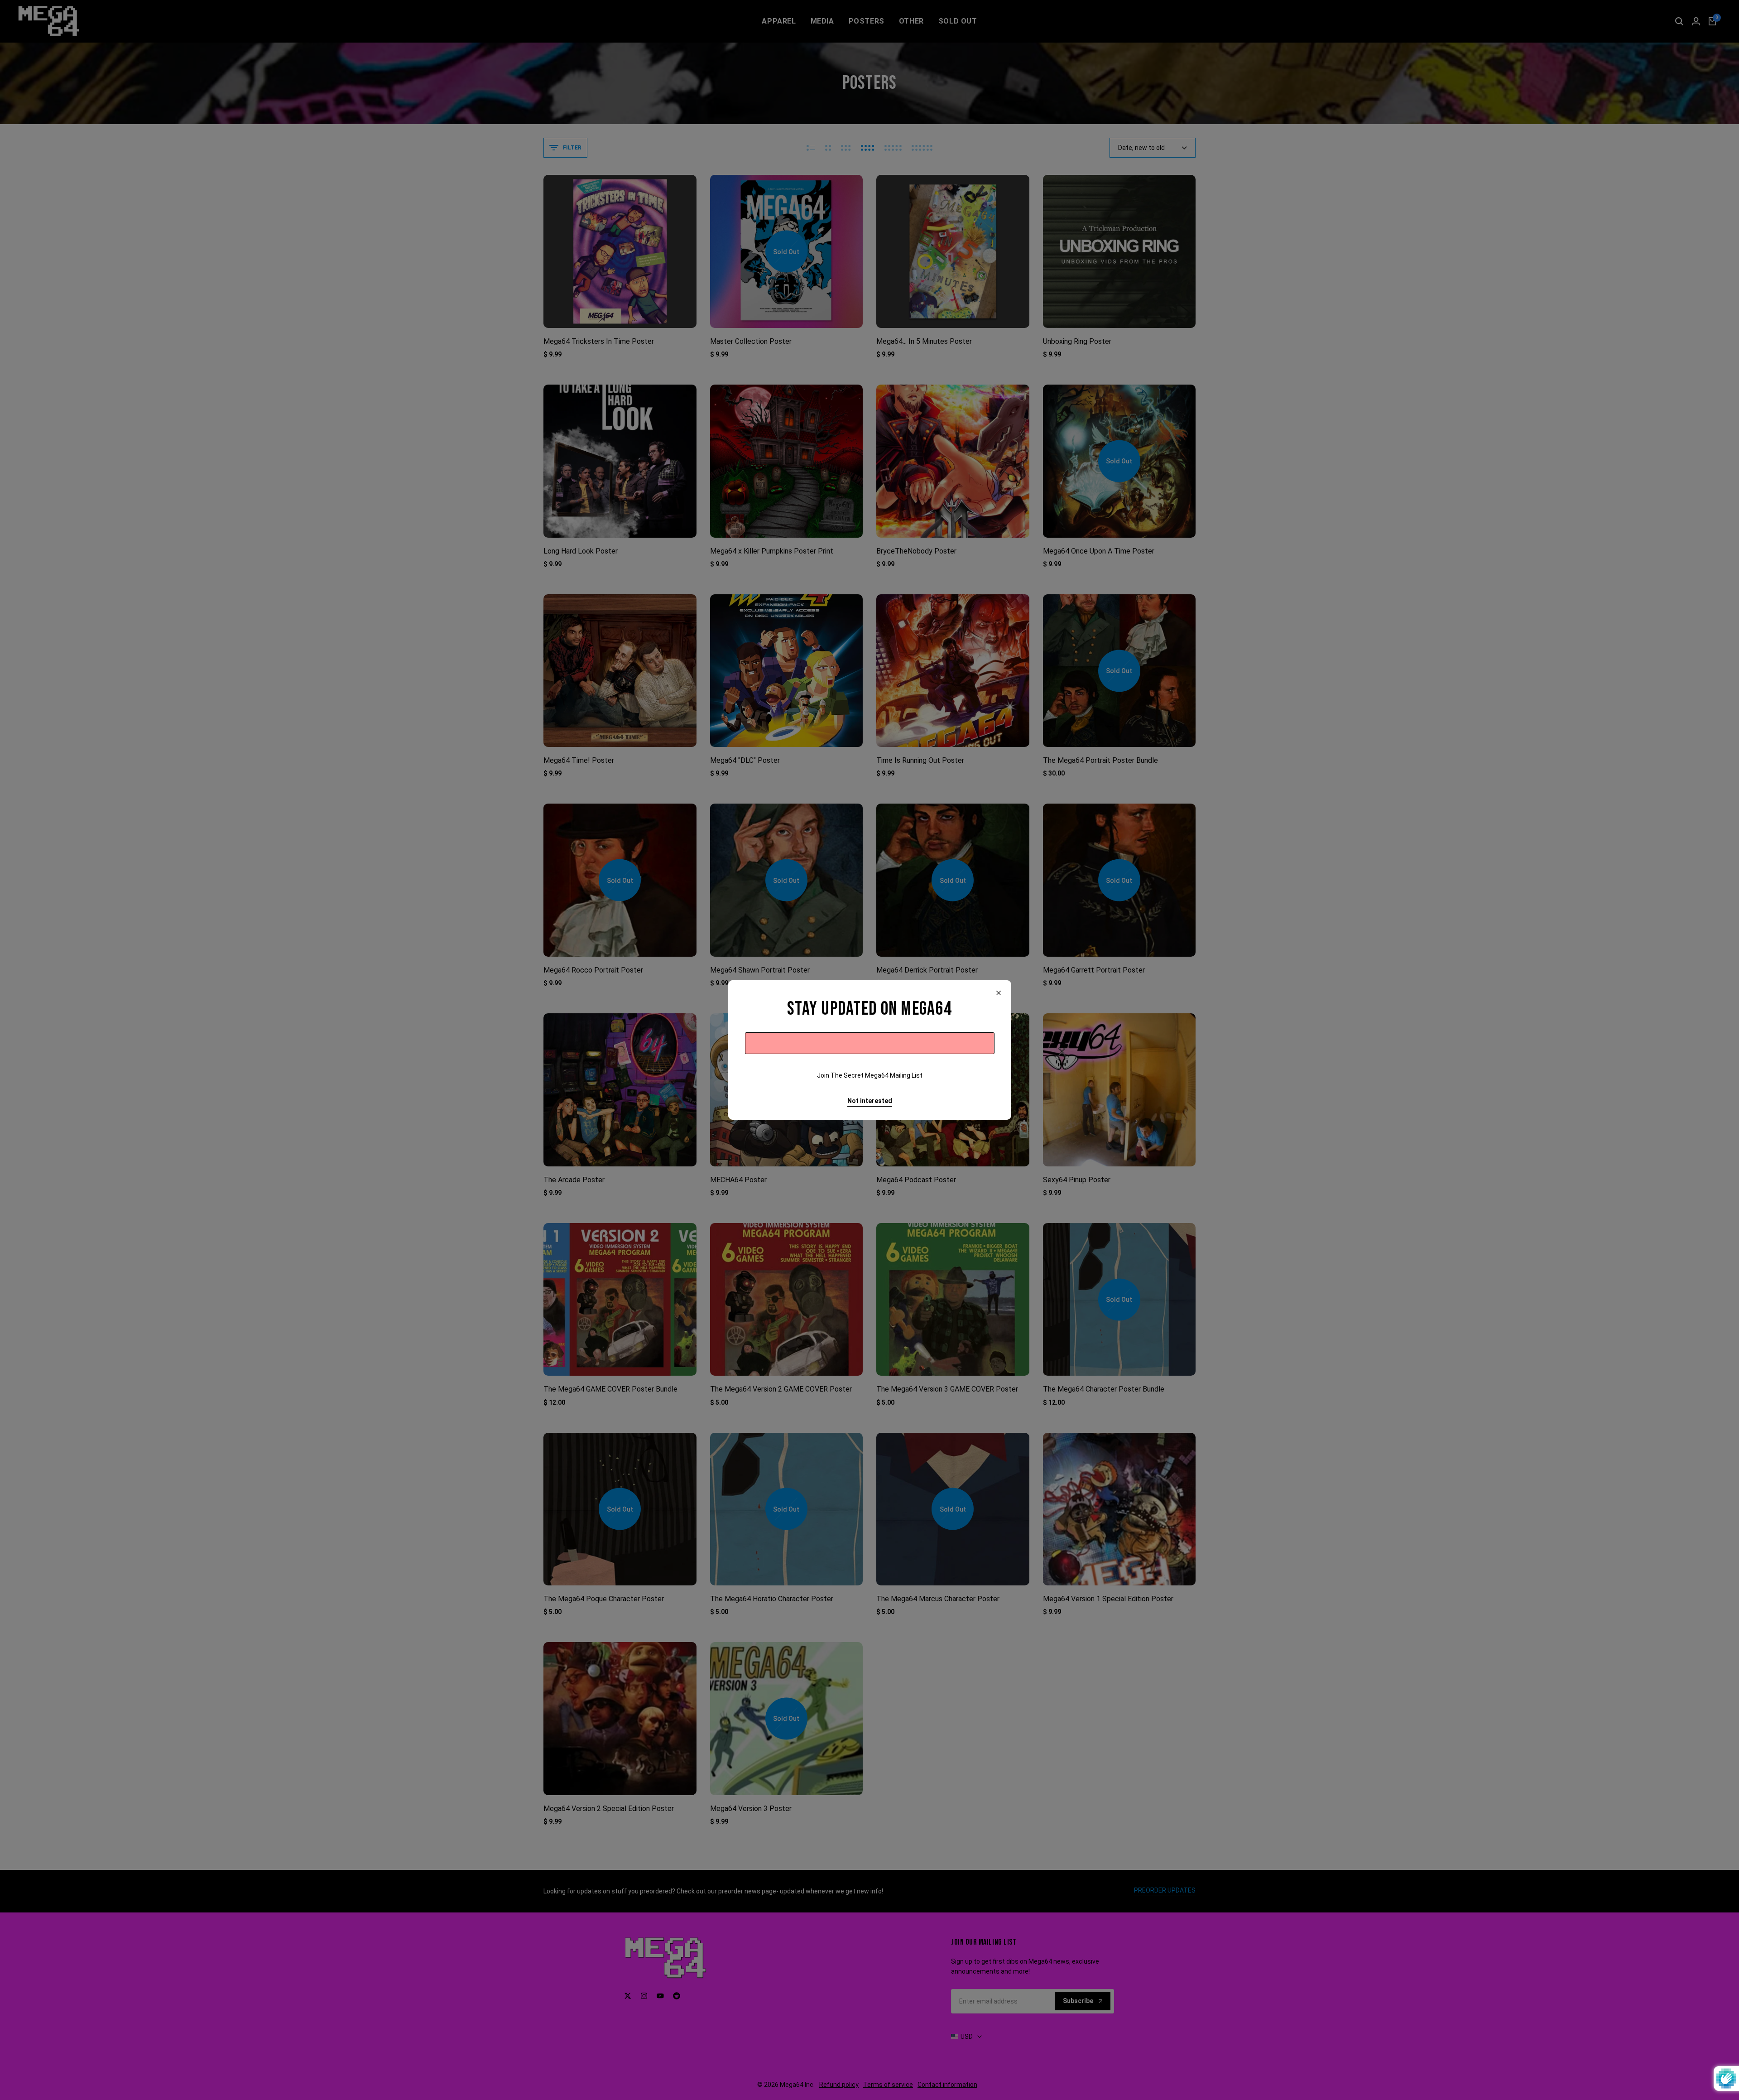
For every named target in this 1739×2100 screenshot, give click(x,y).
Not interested (870, 1101)
